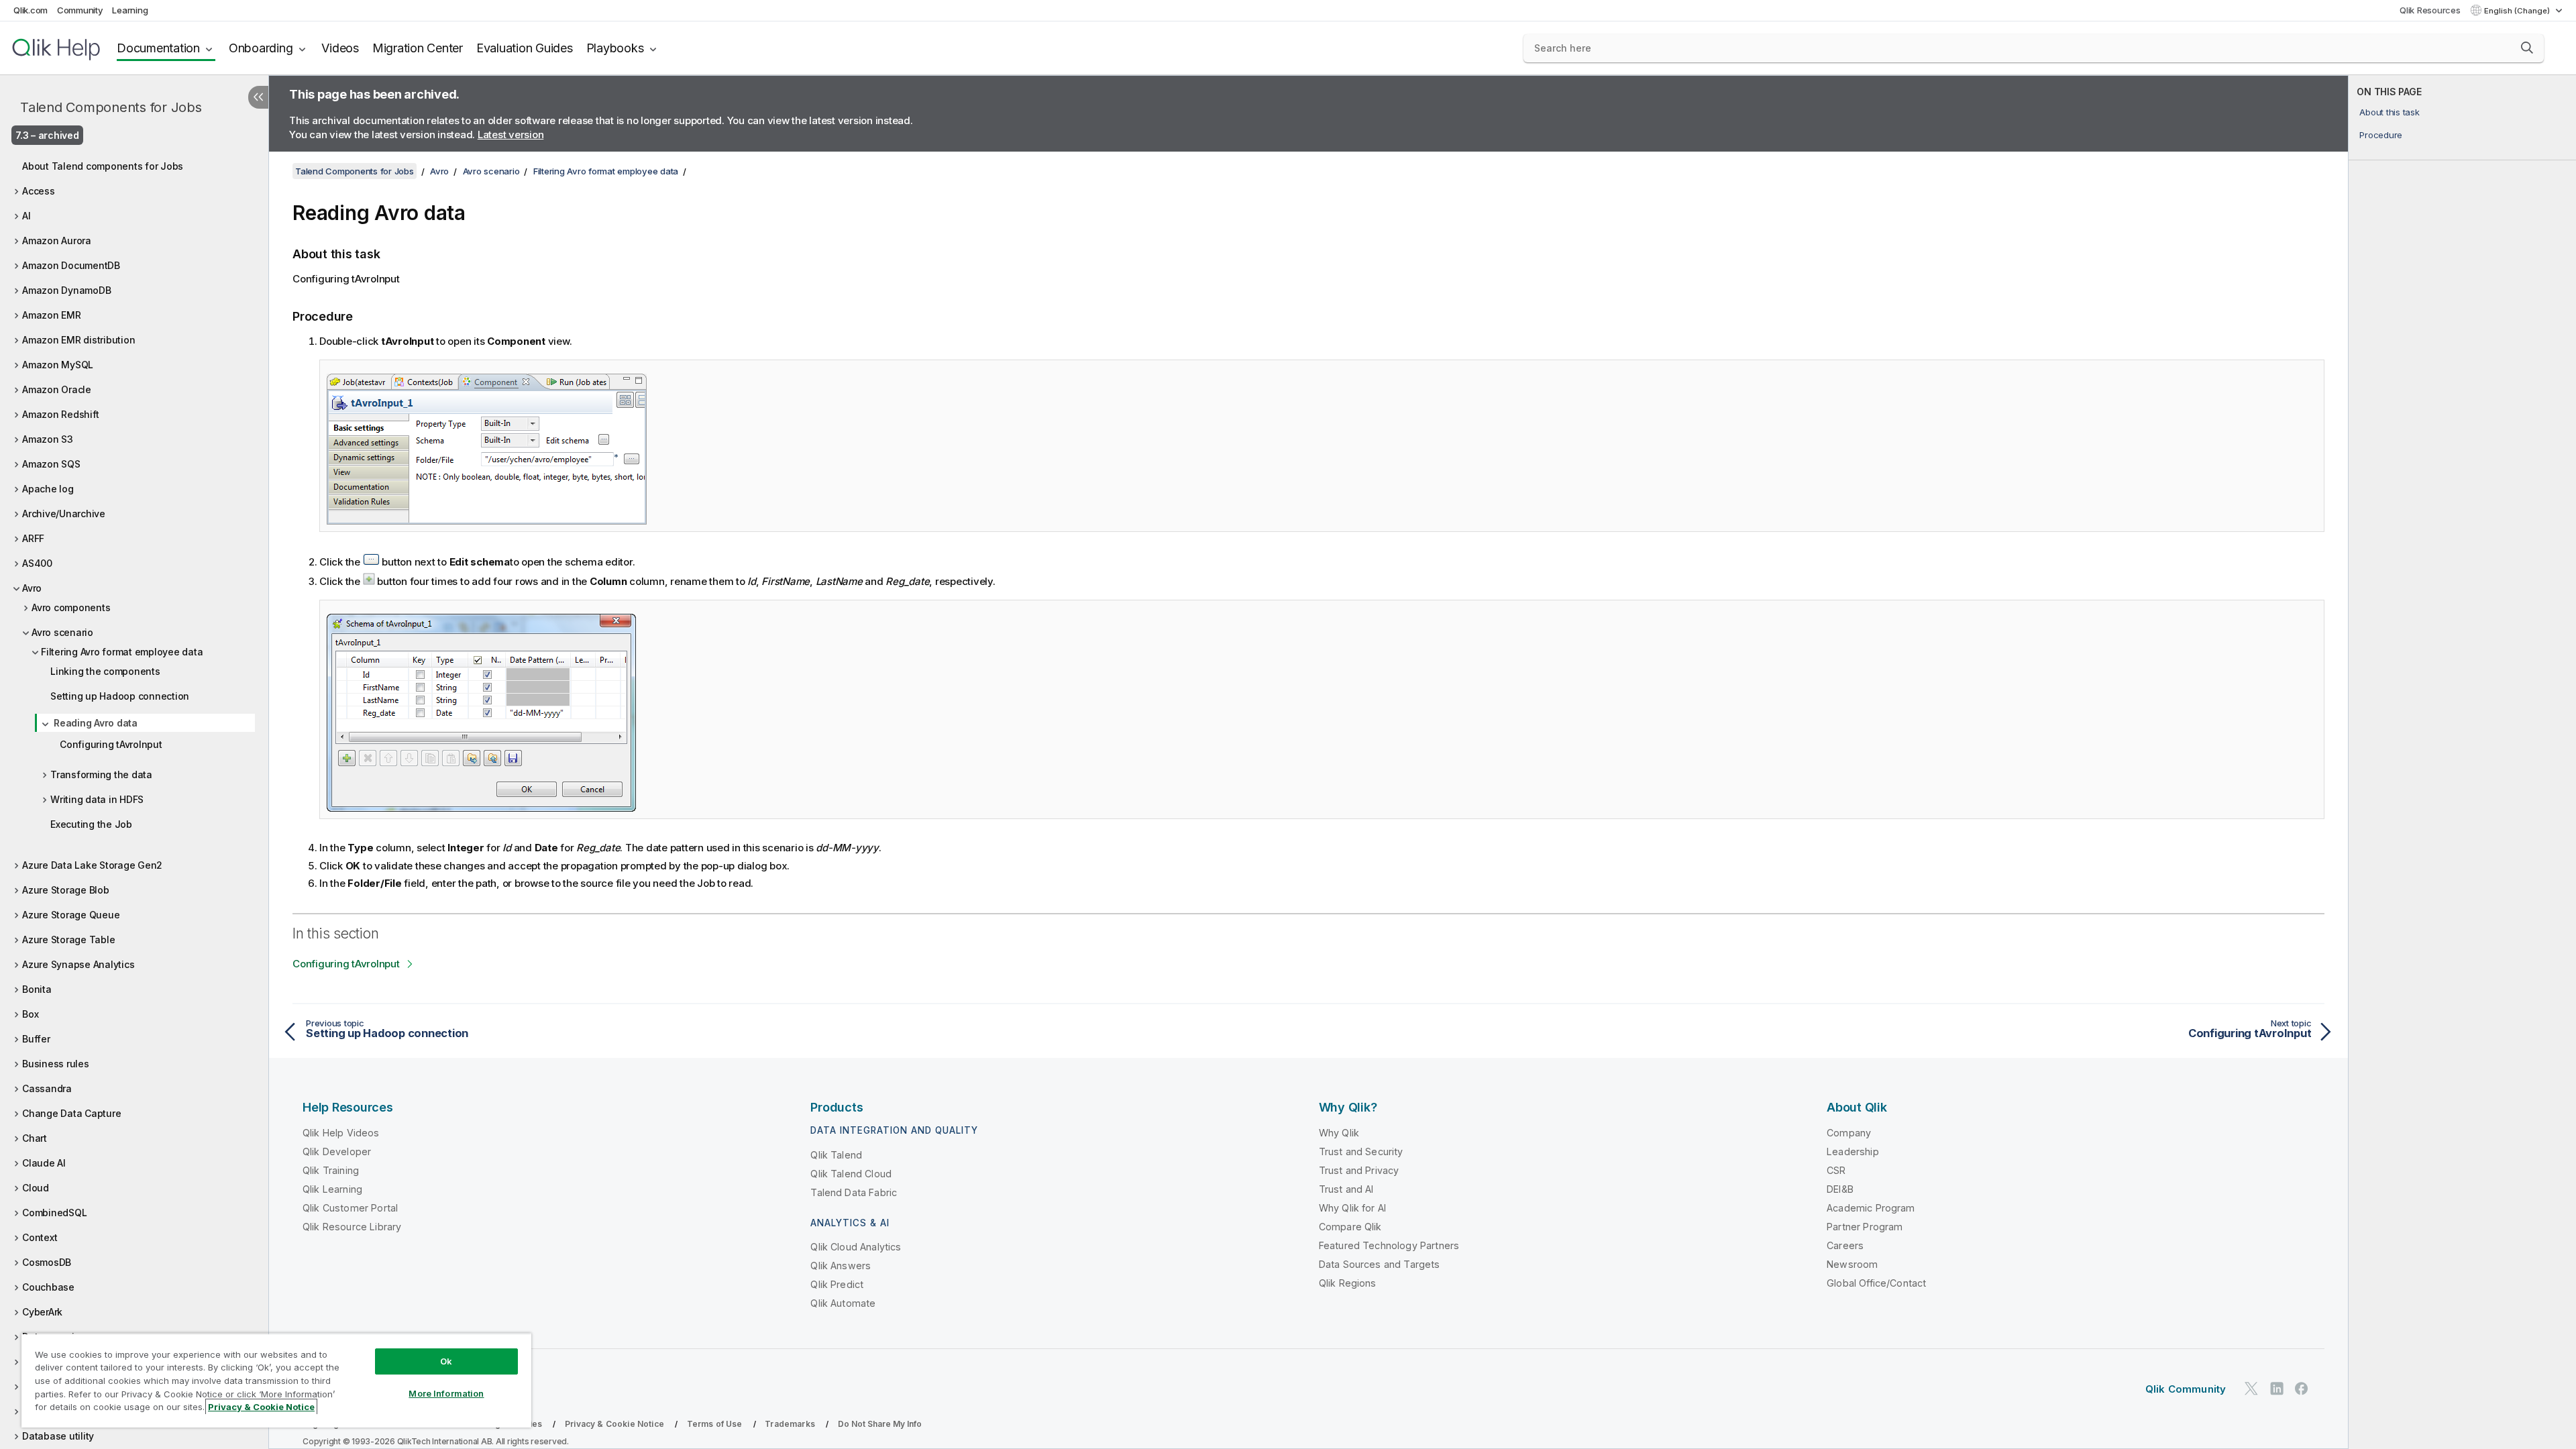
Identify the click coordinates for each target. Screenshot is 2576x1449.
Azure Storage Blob (66, 890)
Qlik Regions (1348, 1283)
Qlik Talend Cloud (851, 1174)
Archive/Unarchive (64, 514)
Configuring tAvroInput (111, 744)
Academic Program (1871, 1208)
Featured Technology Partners (1389, 1245)
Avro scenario (62, 632)
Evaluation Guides (525, 48)
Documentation (158, 48)
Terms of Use (715, 1424)
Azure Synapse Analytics (78, 964)
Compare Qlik (1350, 1227)
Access (39, 191)
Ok (446, 1361)
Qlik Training (331, 1170)
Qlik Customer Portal (350, 1208)
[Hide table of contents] (258, 97)
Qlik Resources (2430, 10)
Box (30, 1014)
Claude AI (44, 1163)
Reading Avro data (96, 723)
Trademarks (790, 1424)
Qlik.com (31, 10)
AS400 (37, 563)
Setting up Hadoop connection (120, 696)
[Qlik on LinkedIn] (2277, 1388)
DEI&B (1840, 1189)
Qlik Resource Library (352, 1227)
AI (26, 216)
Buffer (36, 1039)
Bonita (37, 989)
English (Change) (2518, 11)
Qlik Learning (332, 1189)
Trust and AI (1346, 1189)
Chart (35, 1138)
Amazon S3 (48, 439)
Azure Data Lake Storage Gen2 (92, 865)
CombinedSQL (54, 1213)
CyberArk (42, 1312)
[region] (276, 1380)
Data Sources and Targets (1380, 1264)
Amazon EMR (52, 315)
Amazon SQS (51, 464)
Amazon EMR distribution (78, 340)
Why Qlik (1339, 1133)
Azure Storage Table (68, 940)
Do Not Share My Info (880, 1424)
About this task (2389, 112)
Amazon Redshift (60, 414)
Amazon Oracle (57, 389)
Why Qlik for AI (1352, 1208)
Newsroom (1852, 1264)
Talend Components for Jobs (111, 107)
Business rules (56, 1064)
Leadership (1853, 1151)
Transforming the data (101, 774)
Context (40, 1237)
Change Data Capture (71, 1113)
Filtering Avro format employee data (122, 652)
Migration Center (418, 48)
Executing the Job (91, 824)
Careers (1845, 1245)
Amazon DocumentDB (71, 265)
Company (1849, 1133)
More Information (446, 1393)
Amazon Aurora (57, 240)
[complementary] (2462, 762)
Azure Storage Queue (71, 915)
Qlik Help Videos (341, 1133)
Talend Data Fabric (854, 1192)
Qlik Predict (837, 1284)
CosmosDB (47, 1262)
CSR (1836, 1170)
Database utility (58, 1436)
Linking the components (105, 671)
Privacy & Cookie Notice (614, 1424)
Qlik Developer (337, 1151)
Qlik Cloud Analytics (856, 1247)
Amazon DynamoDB (66, 290)
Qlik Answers (841, 1266)
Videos (340, 48)
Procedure (2381, 135)
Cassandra (47, 1088)
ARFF (33, 538)
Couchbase (48, 1287)
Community (80, 10)
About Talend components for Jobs (103, 166)
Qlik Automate (843, 1303)
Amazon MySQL (58, 365)
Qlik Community (2186, 1389)
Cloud (36, 1188)
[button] (2527, 48)
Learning (130, 10)
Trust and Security (1361, 1151)
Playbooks (615, 48)
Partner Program (1865, 1227)
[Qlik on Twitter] (2251, 1388)
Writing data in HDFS (97, 799)
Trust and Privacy (1359, 1170)
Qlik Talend (836, 1155)
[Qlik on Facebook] (2302, 1388)
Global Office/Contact (1876, 1283)
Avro (32, 588)
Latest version (511, 135)
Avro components (71, 607)
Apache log (48, 489)
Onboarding (261, 48)
